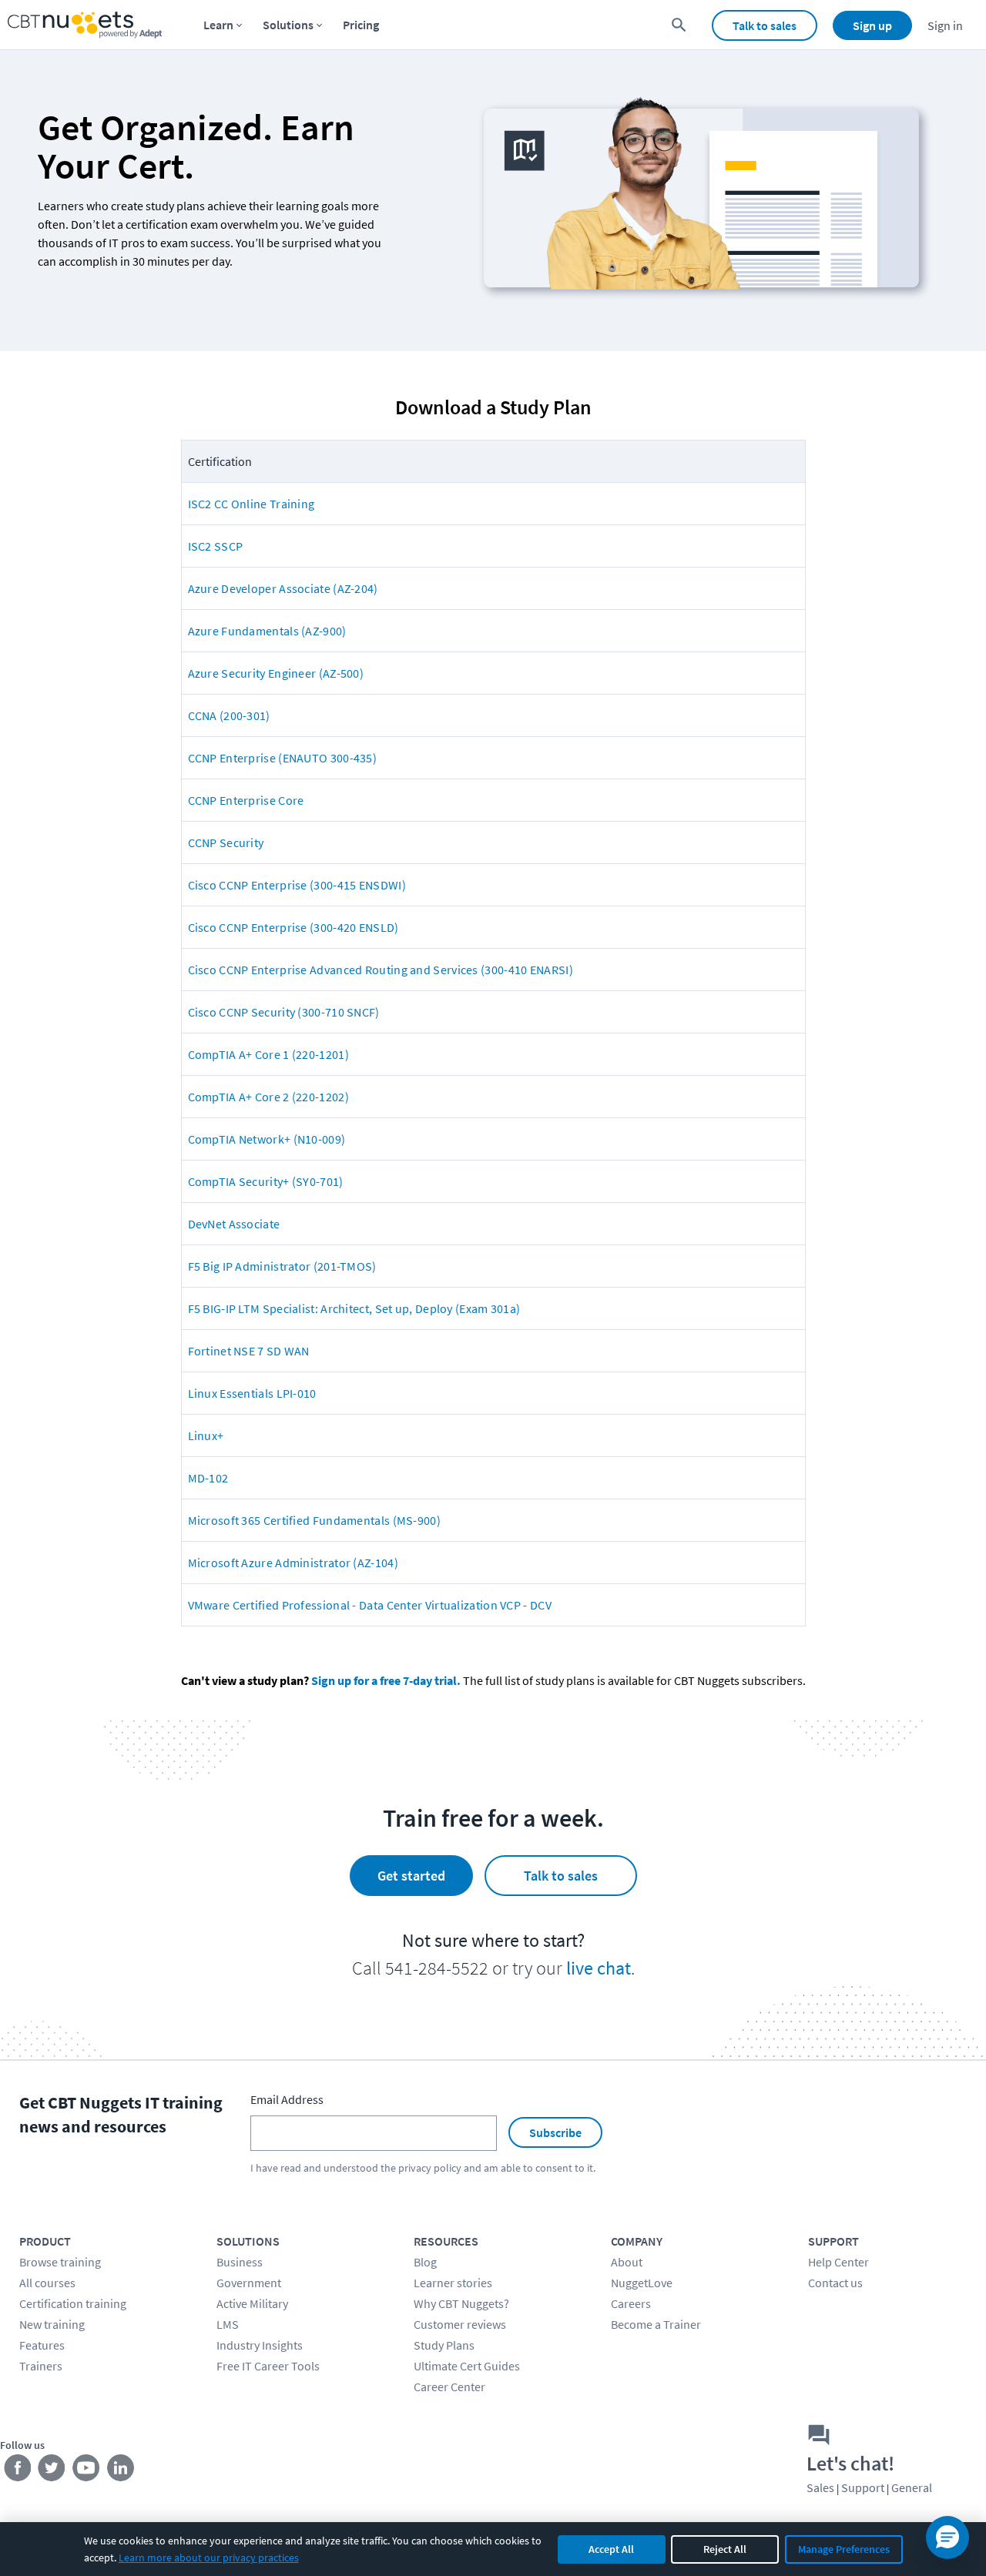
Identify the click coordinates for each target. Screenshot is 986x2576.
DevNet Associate (234, 1224)
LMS (228, 2324)
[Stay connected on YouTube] (87, 2471)
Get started (411, 1876)
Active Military (252, 2303)
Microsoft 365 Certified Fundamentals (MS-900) (315, 1520)
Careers (631, 2303)
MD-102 (208, 1478)
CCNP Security (226, 842)
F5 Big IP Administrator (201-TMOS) (282, 1266)
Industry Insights (260, 2345)
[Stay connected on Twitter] (52, 2471)
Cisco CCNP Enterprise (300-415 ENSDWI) (297, 885)
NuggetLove (642, 2283)
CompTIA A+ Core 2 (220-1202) (268, 1097)
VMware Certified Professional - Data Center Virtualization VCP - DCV (370, 1605)
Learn (218, 25)
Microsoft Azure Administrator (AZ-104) (293, 1563)
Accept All (611, 2549)
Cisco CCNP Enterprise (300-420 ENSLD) (293, 927)
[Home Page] (85, 25)
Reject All (725, 2549)
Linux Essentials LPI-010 (252, 1393)
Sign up (872, 25)
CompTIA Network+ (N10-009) (267, 1139)
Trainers (41, 2366)
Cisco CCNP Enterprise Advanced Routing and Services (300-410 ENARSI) (381, 970)
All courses (47, 2283)
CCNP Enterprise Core (246, 800)
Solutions (288, 25)
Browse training (60, 2262)
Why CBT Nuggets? (461, 2303)
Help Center (838, 2262)
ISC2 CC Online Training (252, 504)
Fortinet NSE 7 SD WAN (249, 1351)
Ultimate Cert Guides (467, 2366)
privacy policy (430, 2168)
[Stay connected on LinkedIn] (121, 2471)
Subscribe (555, 2132)
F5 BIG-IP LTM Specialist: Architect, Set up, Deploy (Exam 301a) (354, 1308)
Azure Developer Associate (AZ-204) (283, 588)
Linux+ (206, 1435)
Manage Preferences (844, 2549)
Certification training (73, 2303)
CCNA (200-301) (229, 715)
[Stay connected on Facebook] (17, 2471)
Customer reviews (460, 2324)
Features (42, 2345)
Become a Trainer (656, 2324)
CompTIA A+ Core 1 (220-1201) (268, 1054)
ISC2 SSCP (216, 546)
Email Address (287, 2099)
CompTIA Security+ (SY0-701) (266, 1181)
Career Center (449, 2387)
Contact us (835, 2283)
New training (52, 2324)
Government (249, 2283)
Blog (425, 2262)
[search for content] (679, 25)
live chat (599, 1968)
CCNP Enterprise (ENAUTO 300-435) (283, 758)
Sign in (945, 25)
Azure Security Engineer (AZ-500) (276, 673)
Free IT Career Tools (268, 2366)
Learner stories (453, 2283)
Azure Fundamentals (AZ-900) (267, 631)
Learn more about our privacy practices (209, 2558)
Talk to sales (765, 25)
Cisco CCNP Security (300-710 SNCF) (284, 1012)
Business (240, 2262)
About (627, 2262)
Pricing (361, 25)
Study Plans (444, 2345)
